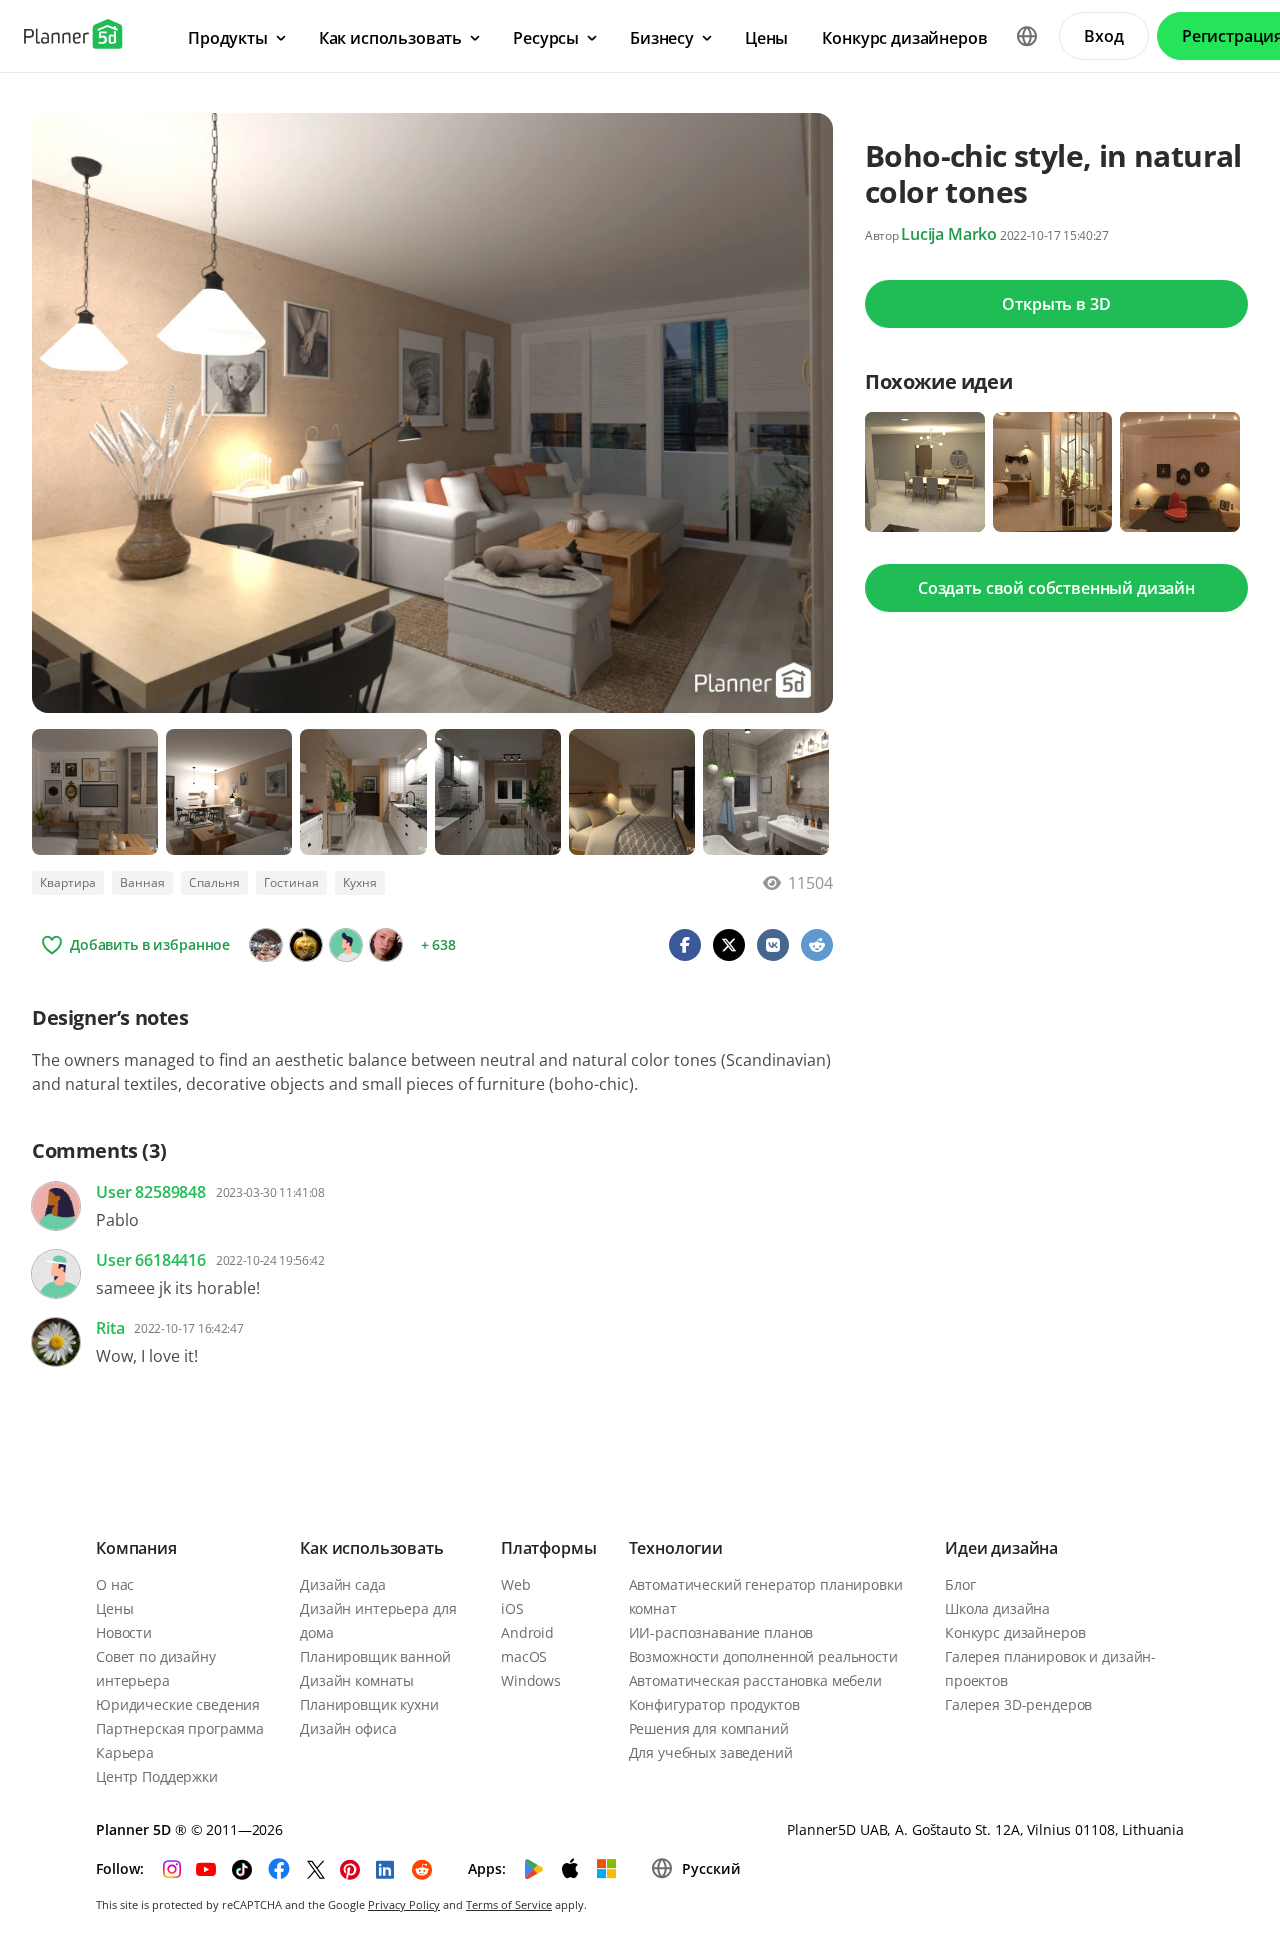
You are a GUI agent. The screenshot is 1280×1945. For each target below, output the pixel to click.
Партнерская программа (180, 1728)
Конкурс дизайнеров (1015, 1632)
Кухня (360, 882)
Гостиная (291, 882)
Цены (114, 1608)
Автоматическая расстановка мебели (755, 1680)
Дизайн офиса (348, 1728)
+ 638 (438, 944)
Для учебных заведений (711, 1752)
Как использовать (371, 1548)
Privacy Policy (404, 1904)
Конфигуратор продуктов (714, 1704)
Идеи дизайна (1001, 1548)
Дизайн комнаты (357, 1680)
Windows (531, 1680)
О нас (115, 1584)
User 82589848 (151, 1192)
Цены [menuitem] (766, 38)
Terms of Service (509, 1904)
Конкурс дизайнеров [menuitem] (904, 38)
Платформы (549, 1548)
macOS (524, 1656)
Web (516, 1584)
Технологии (676, 1548)
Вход (1103, 36)
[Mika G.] (386, 945)
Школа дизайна (997, 1608)
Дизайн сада (342, 1584)
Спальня (214, 882)
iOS (512, 1608)
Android (527, 1632)
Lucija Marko (949, 234)
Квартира (68, 882)
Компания (136, 1548)
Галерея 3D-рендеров (1018, 1704)
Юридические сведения (178, 1704)
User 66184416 (151, 1260)
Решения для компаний (709, 1728)
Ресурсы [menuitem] (546, 38)
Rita (110, 1328)
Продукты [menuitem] (228, 38)
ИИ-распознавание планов (721, 1632)
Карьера (125, 1752)
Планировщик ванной (375, 1656)
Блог (960, 1584)
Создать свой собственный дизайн (1056, 588)
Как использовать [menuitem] (390, 38)
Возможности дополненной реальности (763, 1656)
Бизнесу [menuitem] (662, 38)
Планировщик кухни (369, 1704)
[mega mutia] (266, 945)
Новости (124, 1632)
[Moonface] (306, 945)
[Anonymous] (346, 945)
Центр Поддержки (157, 1776)
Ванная (142, 882)
